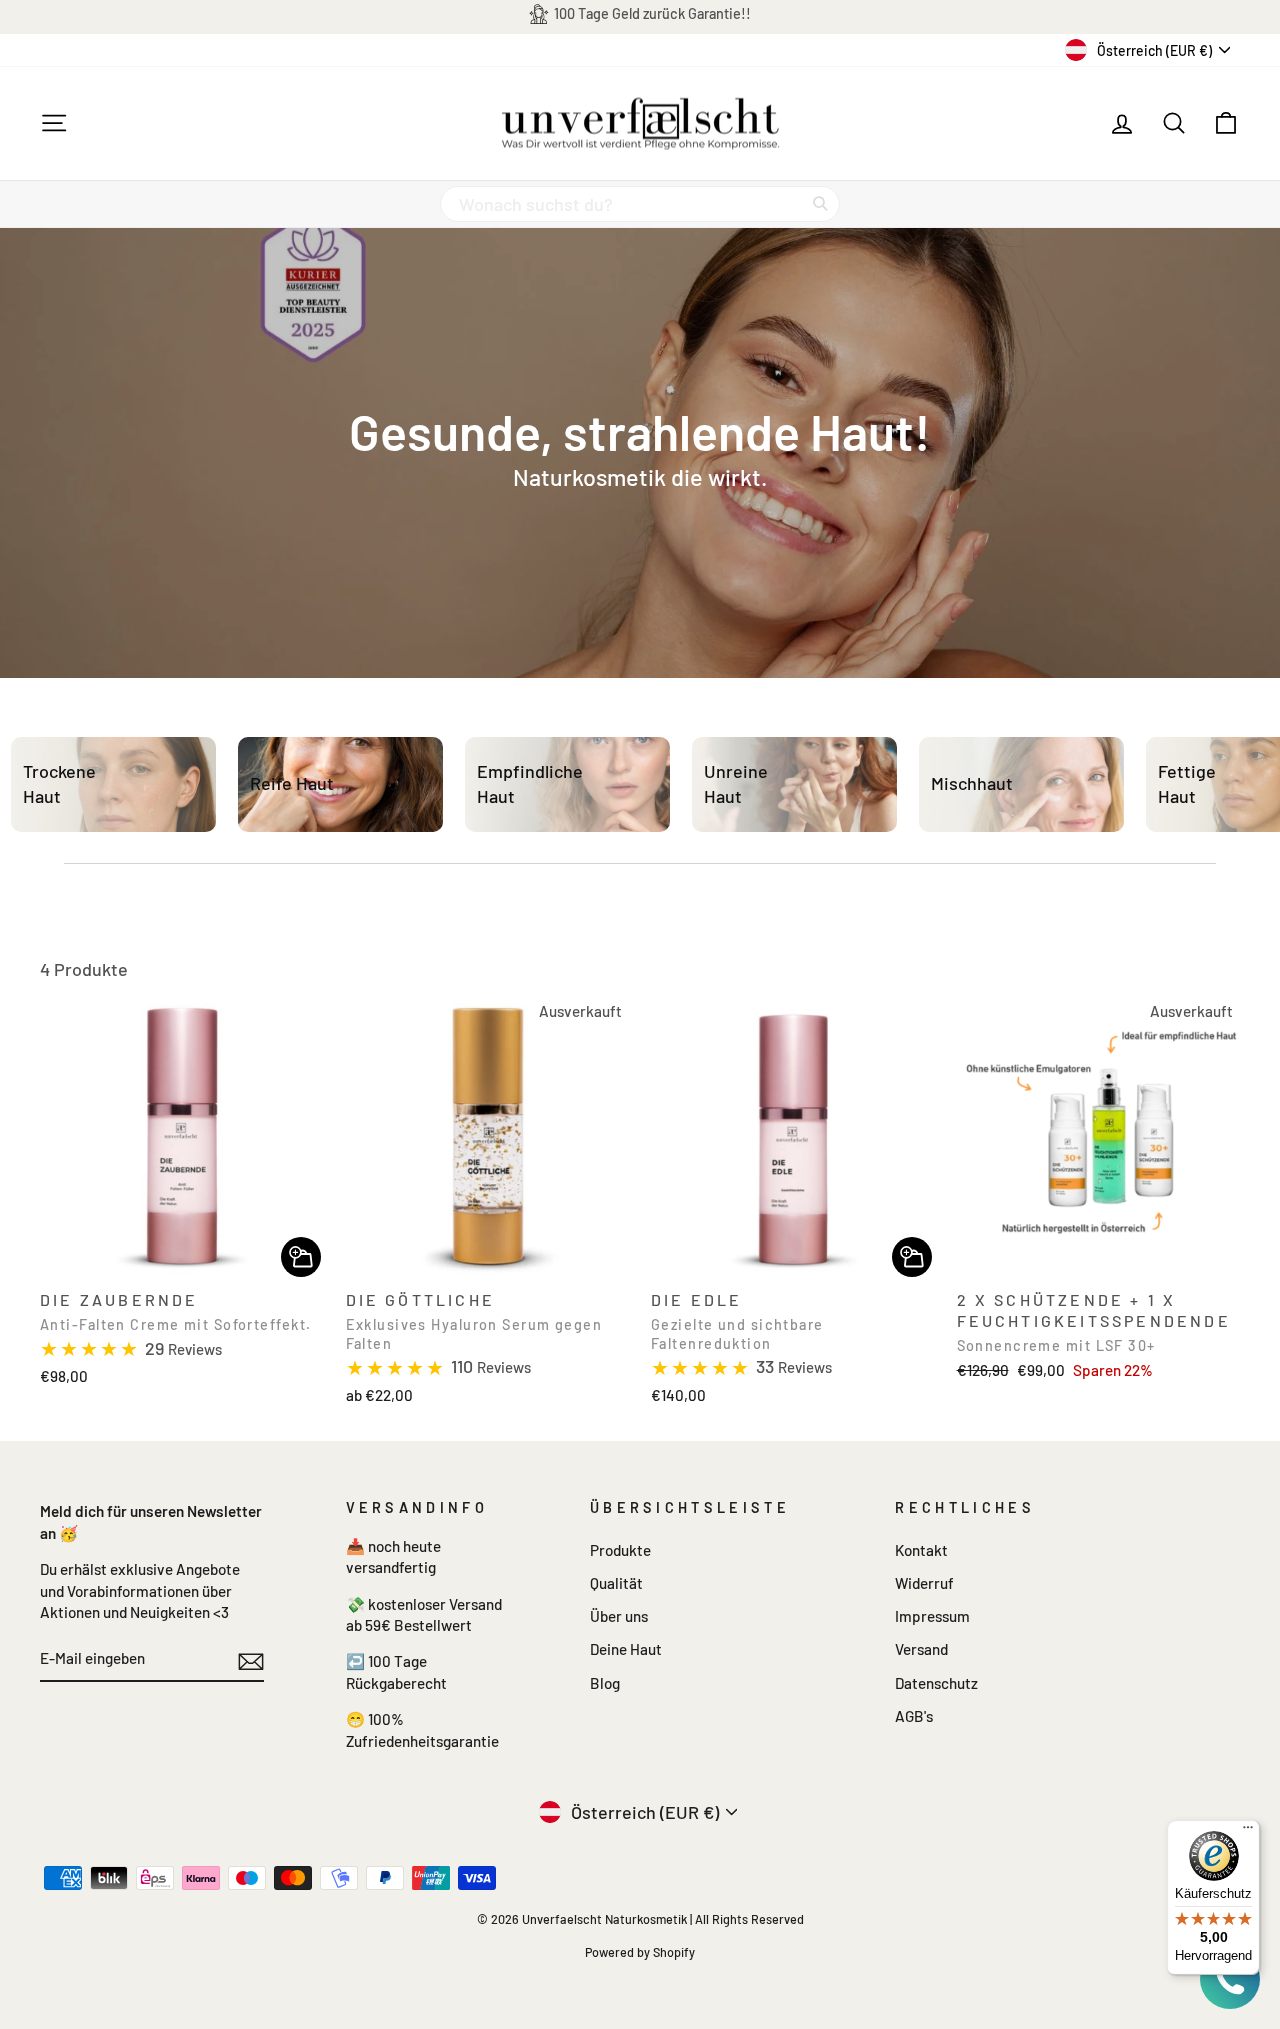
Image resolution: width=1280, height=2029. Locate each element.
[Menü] (1248, 1832)
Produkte (620, 1550)
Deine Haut (626, 1649)
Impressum (932, 1616)
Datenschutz (936, 1683)
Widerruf (924, 1583)
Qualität (616, 1583)
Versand (921, 1649)
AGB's (914, 1716)
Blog (605, 1683)
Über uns (619, 1616)
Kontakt (921, 1550)
